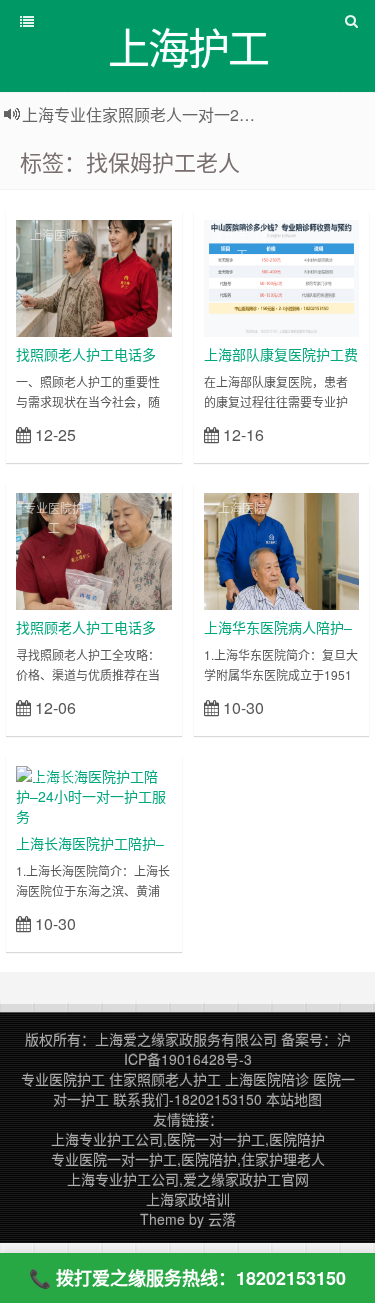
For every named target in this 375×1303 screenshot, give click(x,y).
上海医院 (54, 234)
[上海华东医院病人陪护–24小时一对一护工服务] (282, 549)
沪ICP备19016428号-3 (237, 1049)
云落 (222, 1219)
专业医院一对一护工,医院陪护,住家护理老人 (188, 1159)
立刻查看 (136, 433)
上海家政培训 (188, 1199)
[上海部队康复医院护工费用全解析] (282, 276)
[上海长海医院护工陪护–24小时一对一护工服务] (94, 794)
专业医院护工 (242, 244)
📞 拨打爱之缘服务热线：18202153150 (187, 1278)
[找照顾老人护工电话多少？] (94, 276)
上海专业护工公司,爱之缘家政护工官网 (188, 1179)
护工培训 (54, 780)
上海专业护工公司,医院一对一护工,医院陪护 (188, 1139)
